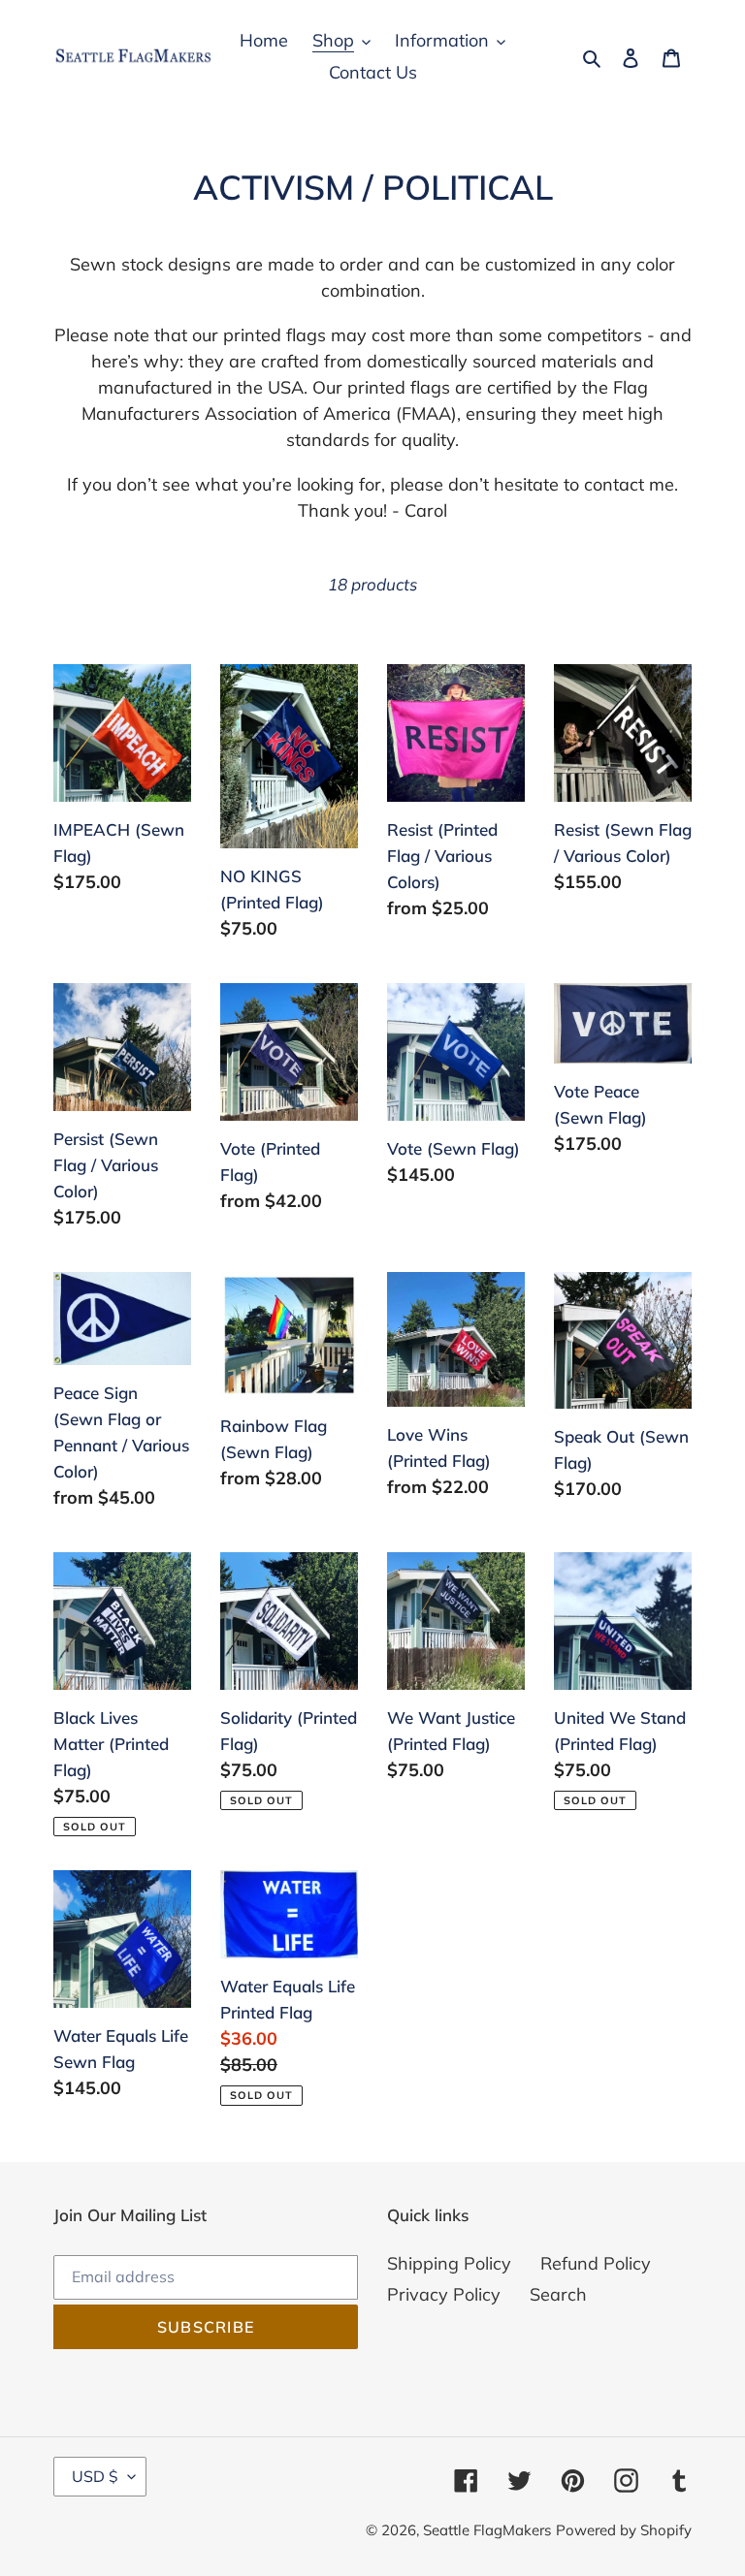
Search (558, 2294)
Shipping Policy (449, 2263)
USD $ (95, 2476)
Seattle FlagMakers (487, 2530)
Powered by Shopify (624, 2530)
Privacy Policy (444, 2294)
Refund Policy (596, 2263)
